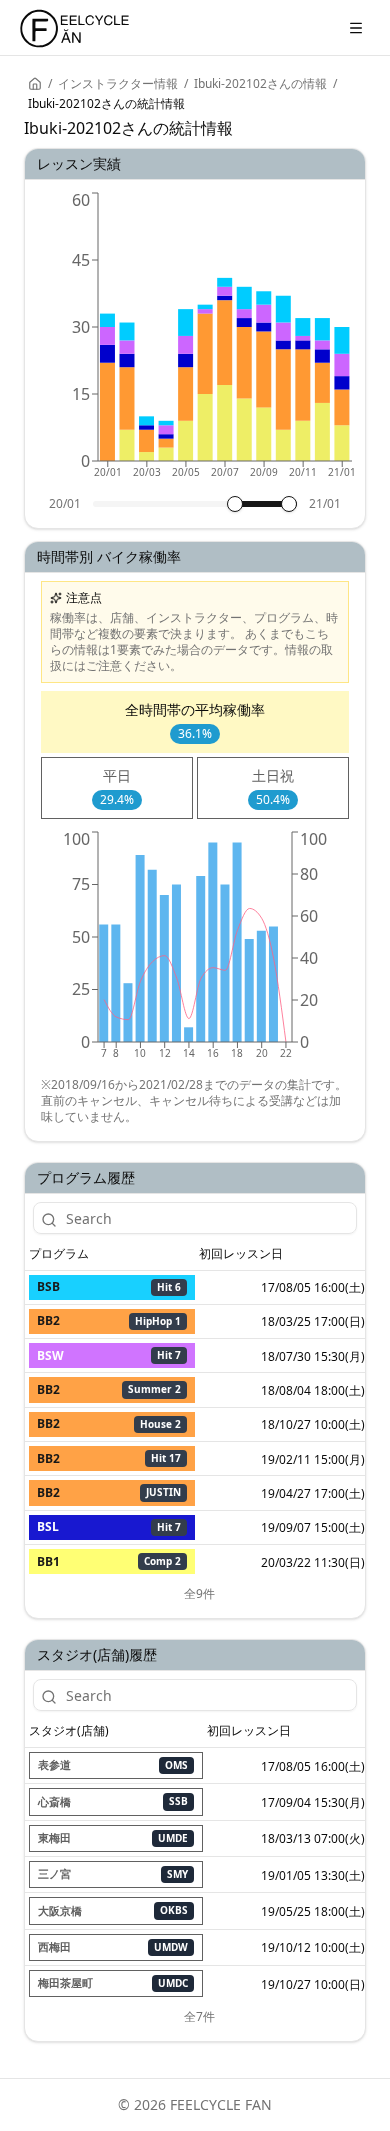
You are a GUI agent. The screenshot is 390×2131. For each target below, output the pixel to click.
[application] (195, 342)
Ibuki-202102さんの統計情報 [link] (106, 104)
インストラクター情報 (118, 84)
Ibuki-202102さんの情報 (260, 84)
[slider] (235, 504)
